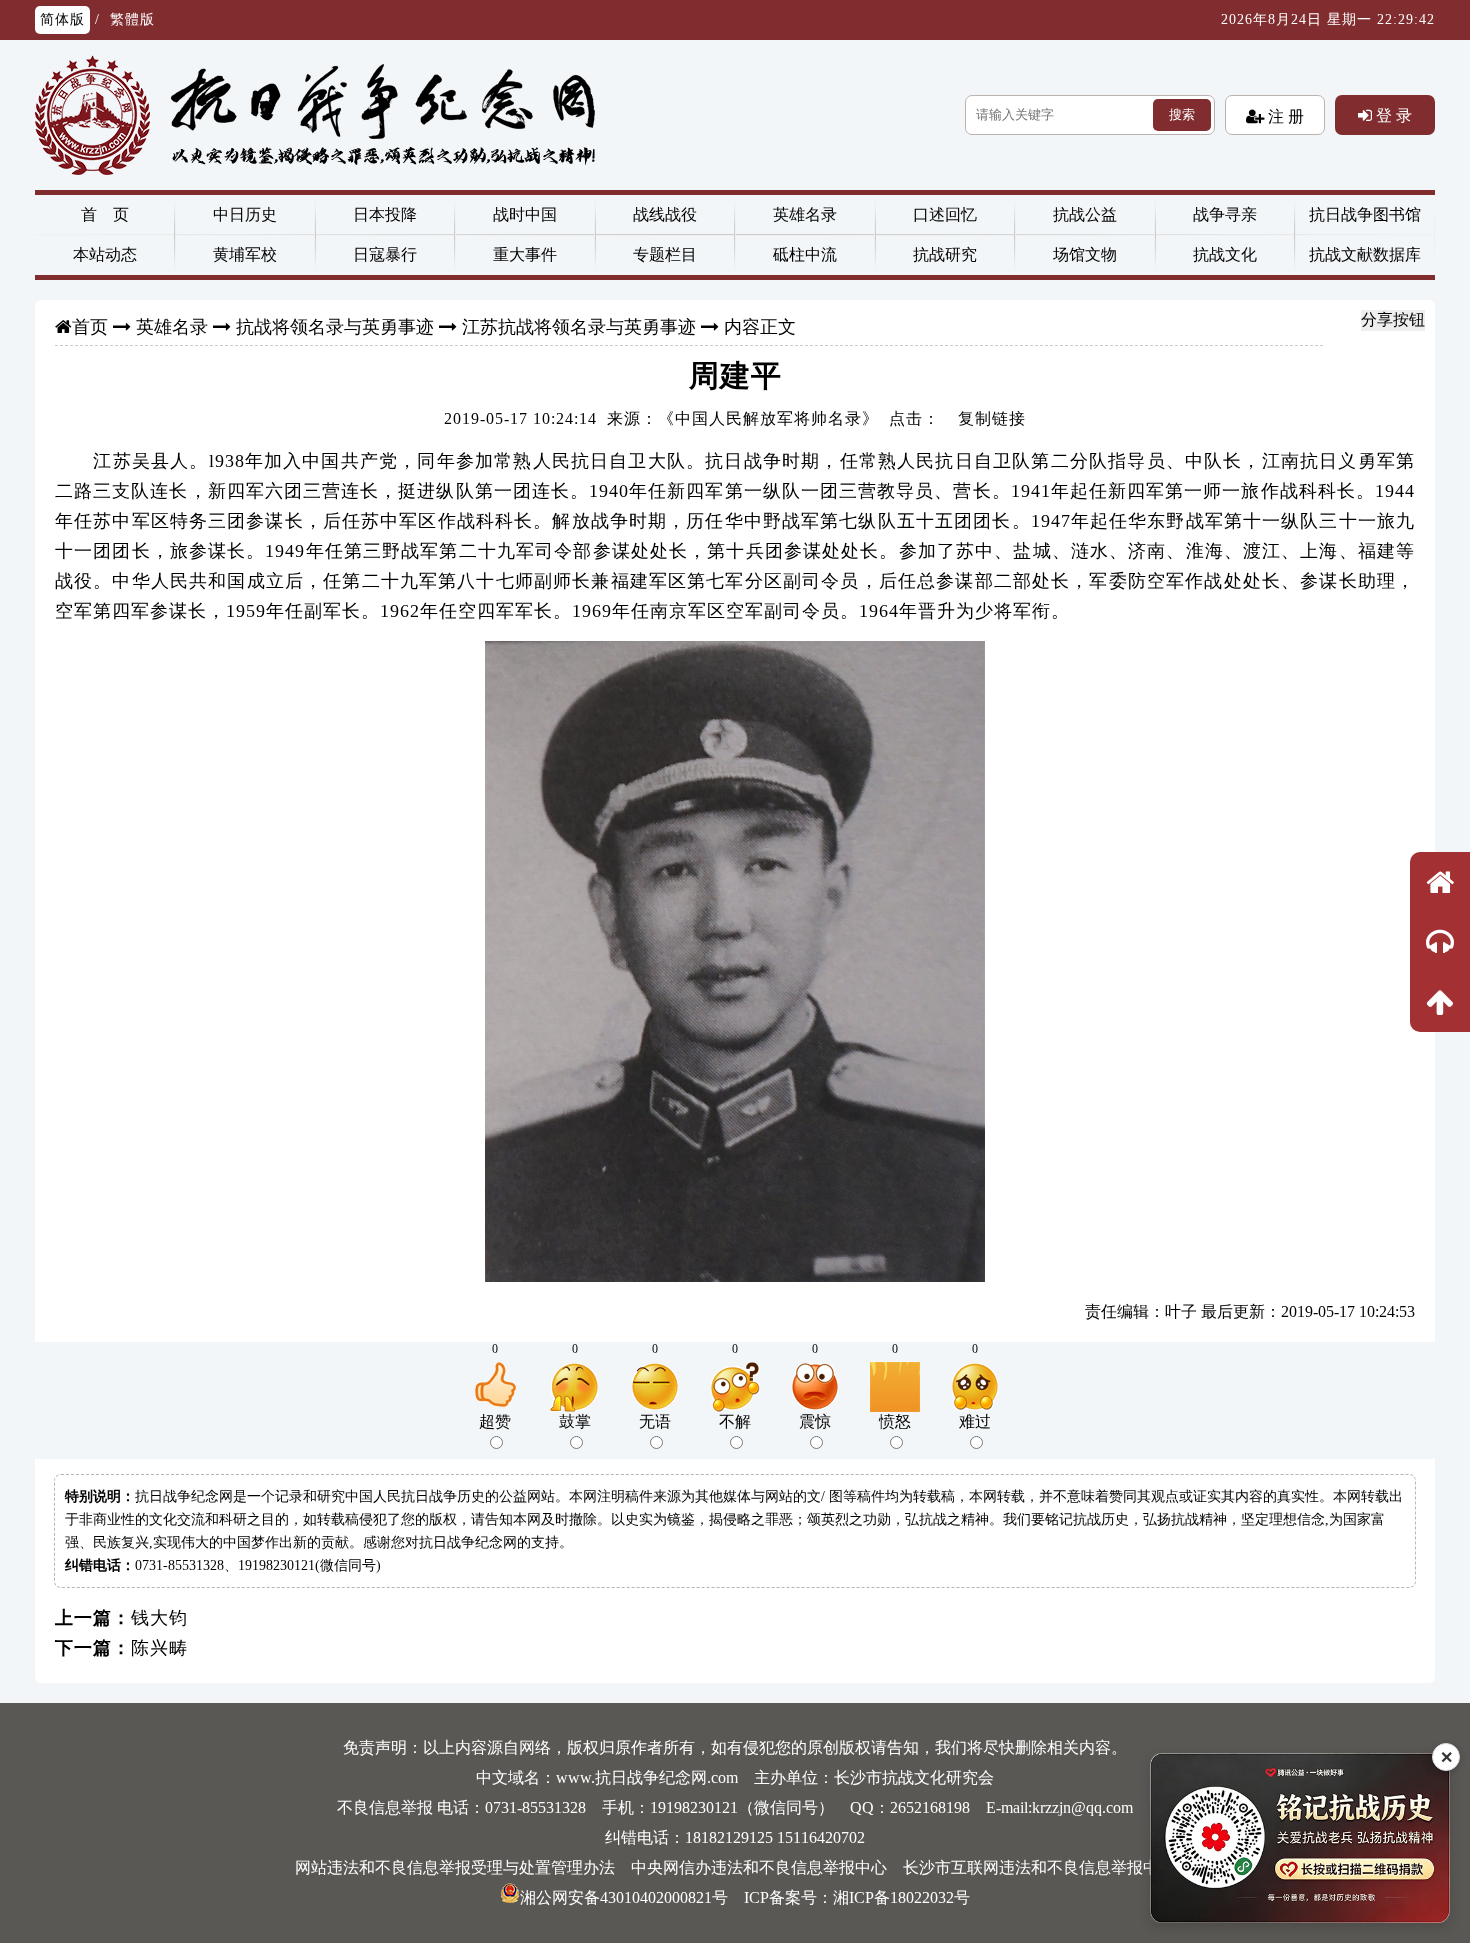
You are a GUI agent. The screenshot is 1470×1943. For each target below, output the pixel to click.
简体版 (62, 19)
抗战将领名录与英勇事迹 (335, 327)
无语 (655, 1421)
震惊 (815, 1421)
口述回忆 (945, 214)
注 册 (1284, 116)
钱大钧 (159, 1618)
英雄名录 (805, 214)
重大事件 (525, 254)
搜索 (1182, 114)
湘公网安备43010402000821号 (624, 1897)
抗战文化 (1225, 254)
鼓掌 (575, 1421)
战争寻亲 (1225, 214)
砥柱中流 (805, 254)
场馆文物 (1085, 254)
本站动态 (105, 254)
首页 (90, 327)
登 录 (1392, 115)
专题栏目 (665, 254)
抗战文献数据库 (1365, 254)
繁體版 (132, 19)
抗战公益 (1085, 214)
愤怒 (895, 1421)
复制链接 (992, 418)
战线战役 (665, 214)
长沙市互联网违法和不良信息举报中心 (1039, 1867)
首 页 (105, 214)
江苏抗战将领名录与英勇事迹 (579, 327)
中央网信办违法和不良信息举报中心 (759, 1867)
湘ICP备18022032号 (901, 1897)
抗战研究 (945, 254)
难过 (975, 1421)
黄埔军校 (245, 254)
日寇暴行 (385, 254)
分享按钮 (1393, 319)
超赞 (495, 1421)
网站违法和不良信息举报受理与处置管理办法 (455, 1867)
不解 (735, 1421)
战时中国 (525, 214)
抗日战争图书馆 (1365, 214)
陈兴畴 (159, 1648)
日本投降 (385, 214)
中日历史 (245, 214)
